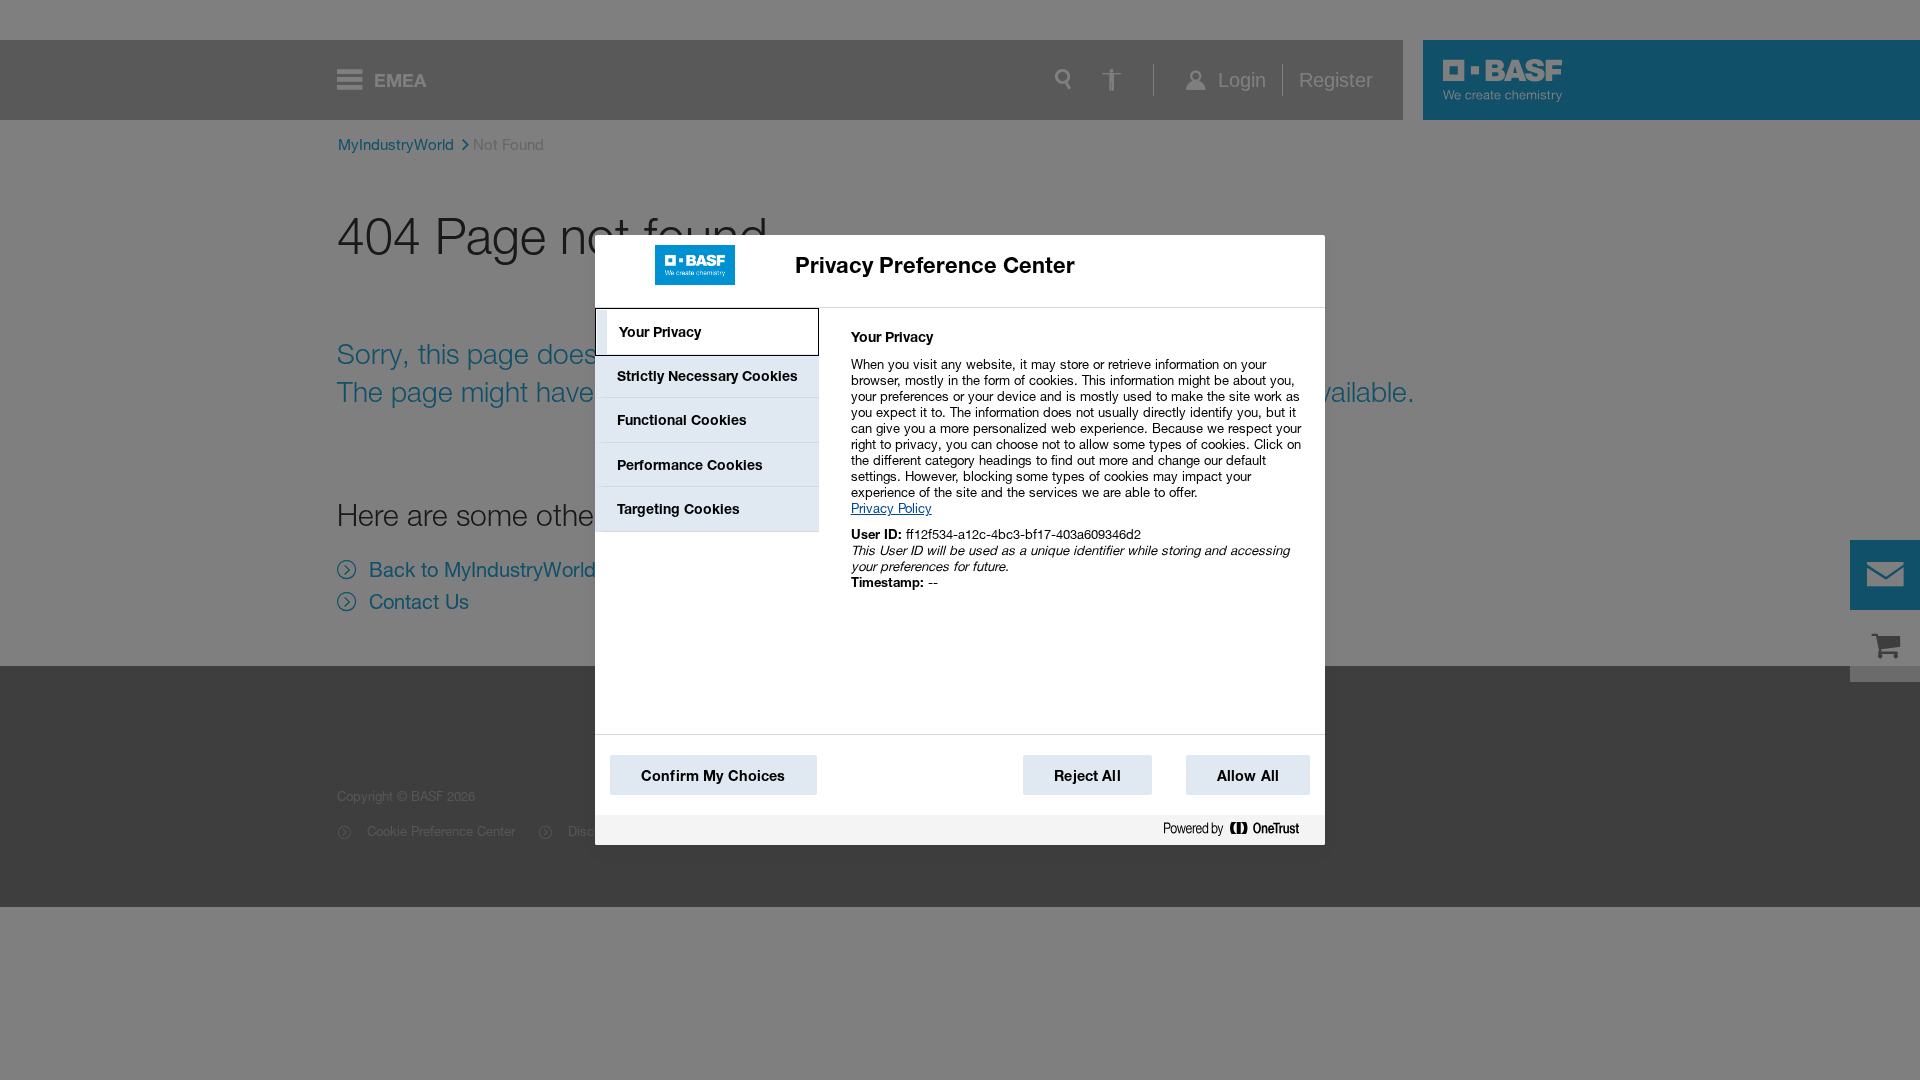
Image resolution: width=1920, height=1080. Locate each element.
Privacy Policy (891, 508)
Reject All (1087, 775)
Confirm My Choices (713, 775)
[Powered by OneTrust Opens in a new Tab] (1239, 832)
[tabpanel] (1079, 470)
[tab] (707, 332)
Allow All (1248, 775)
